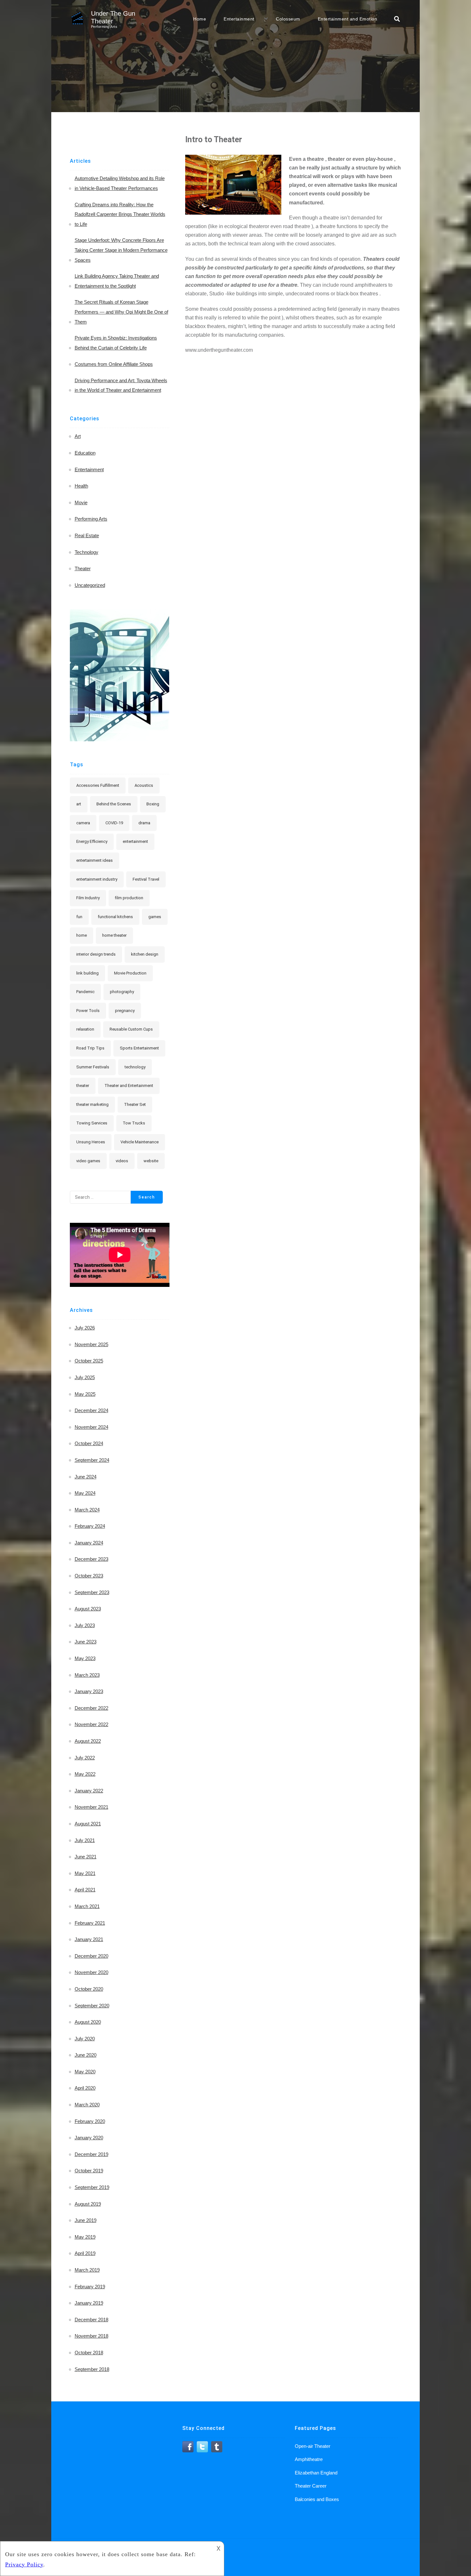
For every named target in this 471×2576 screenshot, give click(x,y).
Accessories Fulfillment (98, 785)
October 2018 (89, 2353)
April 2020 (85, 2088)
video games (88, 1161)
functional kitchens (115, 917)
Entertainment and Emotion (348, 19)
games (155, 917)
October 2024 (89, 1443)
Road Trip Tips (90, 1048)
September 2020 (92, 2006)
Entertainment (239, 19)
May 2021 (85, 1873)
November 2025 (91, 1344)
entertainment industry (97, 879)
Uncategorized (90, 585)
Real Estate (87, 535)
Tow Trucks (134, 1123)
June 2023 (86, 1642)
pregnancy (125, 1011)
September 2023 (92, 1592)
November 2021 (91, 1807)
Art (78, 436)
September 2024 (92, 1460)
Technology (87, 552)
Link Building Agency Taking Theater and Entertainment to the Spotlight (117, 281)
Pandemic (85, 992)
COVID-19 (114, 823)
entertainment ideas (95, 860)
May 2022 (85, 1774)
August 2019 (88, 2204)
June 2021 (86, 1857)
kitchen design (145, 954)
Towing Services (92, 1123)
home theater (114, 935)
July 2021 (85, 1840)
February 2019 (90, 2287)
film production (129, 898)
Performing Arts (91, 519)
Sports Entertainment (139, 1048)
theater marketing (92, 1104)
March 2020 (87, 2105)
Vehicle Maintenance (140, 1142)
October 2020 (89, 1989)
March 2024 (87, 1510)
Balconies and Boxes (317, 2499)
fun (79, 917)
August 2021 (88, 1824)
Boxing (153, 804)
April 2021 (85, 1890)
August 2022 (88, 1741)
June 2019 (86, 2220)
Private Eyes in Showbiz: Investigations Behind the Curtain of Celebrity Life (116, 343)
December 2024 (91, 1410)
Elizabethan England (316, 2473)
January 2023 (89, 1691)
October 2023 (89, 1576)
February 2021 (90, 1923)
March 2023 (87, 1675)
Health (81, 486)
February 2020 (90, 2121)
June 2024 (86, 1477)
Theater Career (311, 2486)
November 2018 (91, 2336)
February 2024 (90, 1526)
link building (87, 973)
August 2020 (88, 2022)
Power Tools (88, 1011)
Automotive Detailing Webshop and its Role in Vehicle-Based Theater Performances (120, 183)
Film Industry (88, 898)
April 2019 (85, 2253)
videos (122, 1161)
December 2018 (91, 2320)
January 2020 (89, 2138)
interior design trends (96, 954)
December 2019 (91, 2154)
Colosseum (288, 19)
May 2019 (85, 2237)
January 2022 (89, 1791)
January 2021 (89, 1939)
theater (83, 1086)
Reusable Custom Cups (131, 1029)
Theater (83, 568)
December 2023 (91, 1559)
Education (85, 453)
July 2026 (85, 1328)
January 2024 (89, 1543)
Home (200, 19)
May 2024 (85, 1493)
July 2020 (85, 2039)
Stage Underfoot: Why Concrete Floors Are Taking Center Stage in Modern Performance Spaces (121, 250)
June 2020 (86, 2055)
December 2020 (91, 1956)
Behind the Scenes (114, 804)
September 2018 (92, 2369)
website (151, 1161)
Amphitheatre (309, 2459)
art (79, 804)
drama (144, 823)
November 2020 (91, 1972)
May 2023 (85, 1658)
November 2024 (91, 1427)
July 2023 (85, 1625)
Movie (81, 502)
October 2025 (89, 1361)
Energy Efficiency (92, 841)
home (82, 935)
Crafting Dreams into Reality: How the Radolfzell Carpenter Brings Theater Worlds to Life (120, 214)
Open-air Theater (313, 2446)
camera (83, 823)
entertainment (135, 841)
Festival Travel (146, 879)
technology (135, 1067)
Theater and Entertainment (129, 1086)
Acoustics (144, 785)
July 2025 (85, 1377)
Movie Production (130, 973)
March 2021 (87, 1906)
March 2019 (87, 2270)
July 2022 (85, 1758)
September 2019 (92, 2187)
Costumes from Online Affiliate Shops (114, 364)
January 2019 (89, 2303)
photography (122, 992)
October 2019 (89, 2171)
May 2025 (85, 1394)
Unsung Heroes (91, 1142)
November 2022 (91, 1724)
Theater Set (135, 1104)
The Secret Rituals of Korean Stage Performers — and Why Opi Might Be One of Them (121, 312)
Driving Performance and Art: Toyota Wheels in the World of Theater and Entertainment (121, 385)
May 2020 (85, 2072)
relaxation (85, 1029)
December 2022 (91, 1708)
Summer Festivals (93, 1067)
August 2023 (88, 1609)
